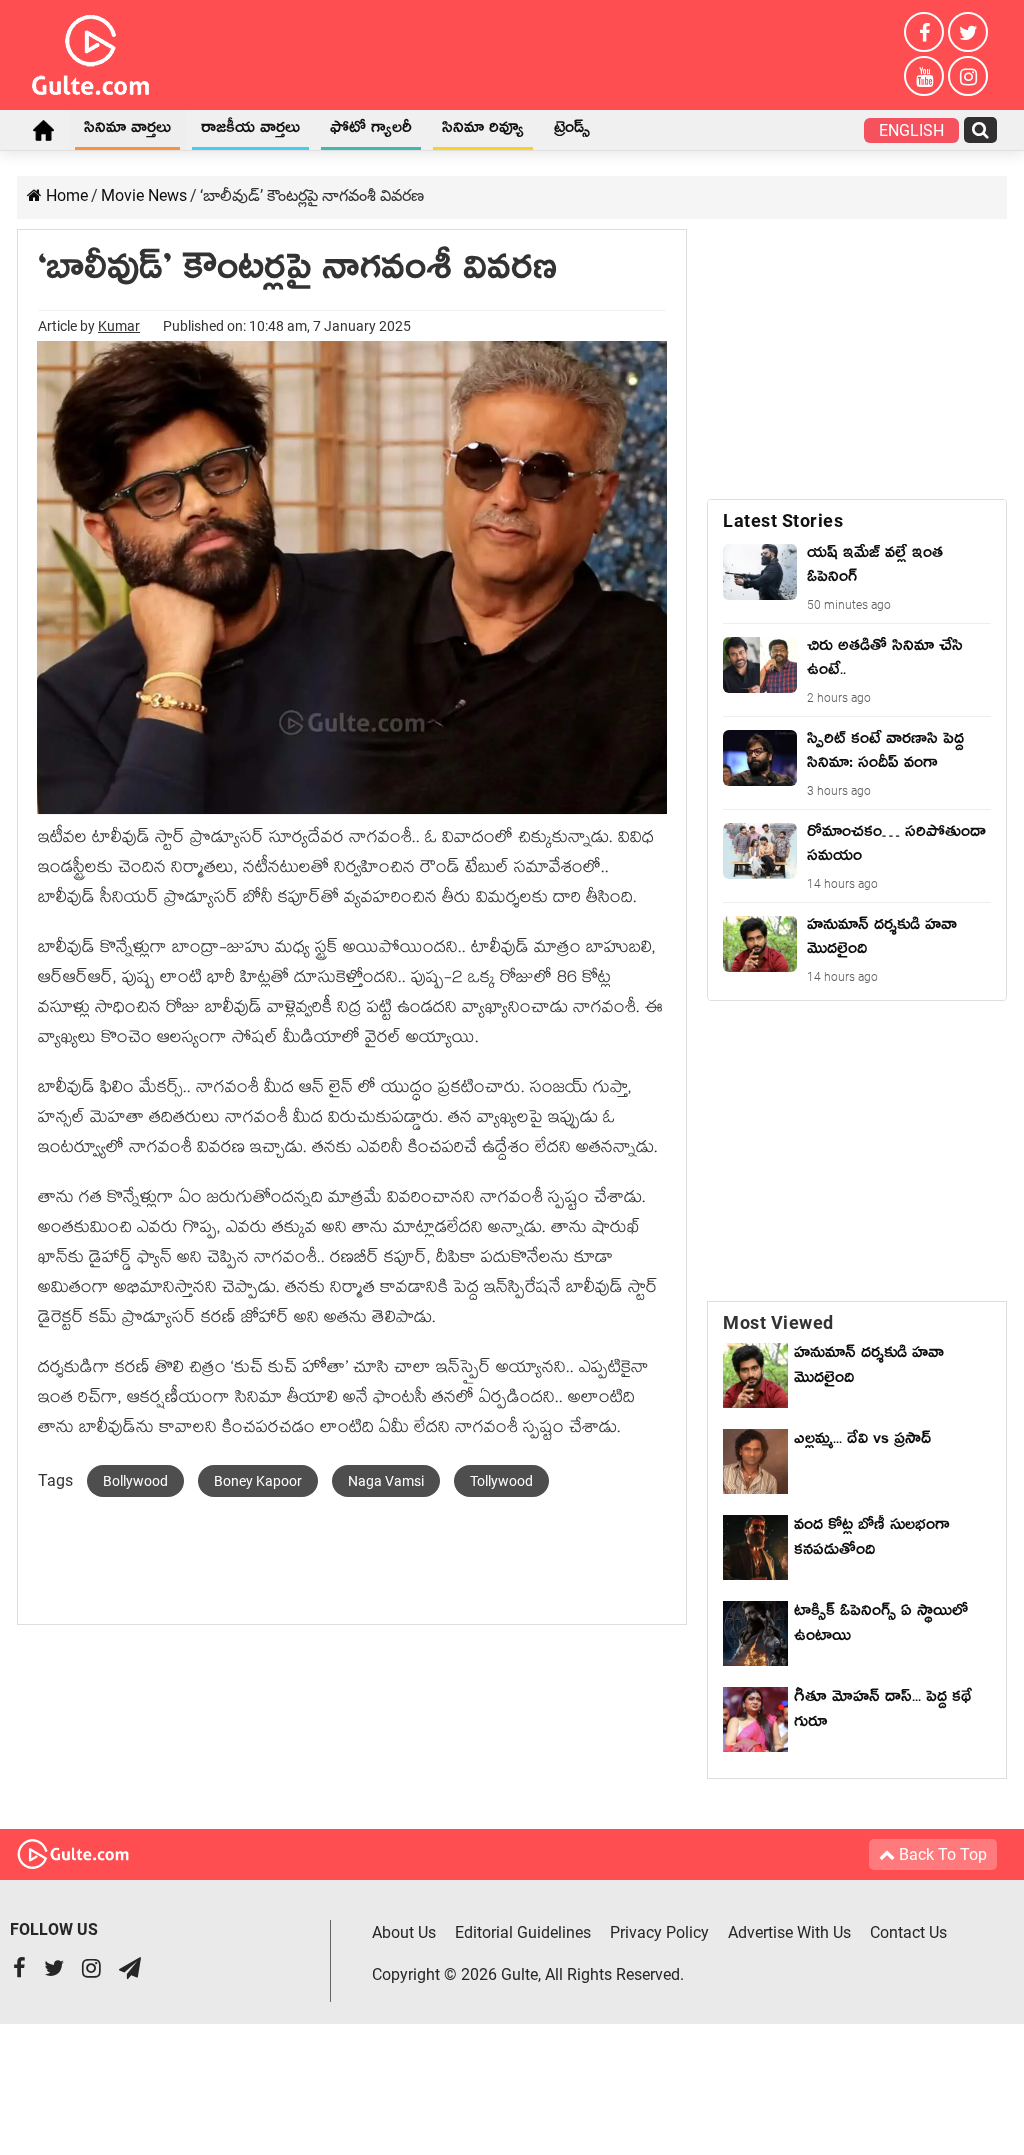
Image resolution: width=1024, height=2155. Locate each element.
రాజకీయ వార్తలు (250, 131)
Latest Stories (783, 520)
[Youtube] (924, 76)
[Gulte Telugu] (90, 51)
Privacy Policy (659, 1932)
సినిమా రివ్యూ (483, 131)
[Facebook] (924, 32)
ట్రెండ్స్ (572, 131)
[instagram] (968, 76)
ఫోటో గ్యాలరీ (371, 131)
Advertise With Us (789, 1932)
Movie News (144, 195)
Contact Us (908, 1932)
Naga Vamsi (386, 1481)
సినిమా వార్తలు (127, 131)
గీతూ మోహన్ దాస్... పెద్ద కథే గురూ (883, 1712)
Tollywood (501, 1481)
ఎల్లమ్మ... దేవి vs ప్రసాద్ (862, 1442)
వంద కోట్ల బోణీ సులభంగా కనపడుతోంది (872, 1540)
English (911, 130)
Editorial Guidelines (523, 1932)
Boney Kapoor (258, 1481)
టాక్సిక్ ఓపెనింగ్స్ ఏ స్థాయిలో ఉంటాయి (881, 1626)
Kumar (119, 326)
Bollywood (135, 1481)
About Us (404, 1932)
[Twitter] (968, 32)
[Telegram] (130, 1970)
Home (43, 130)
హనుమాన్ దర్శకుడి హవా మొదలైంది (869, 1368)
